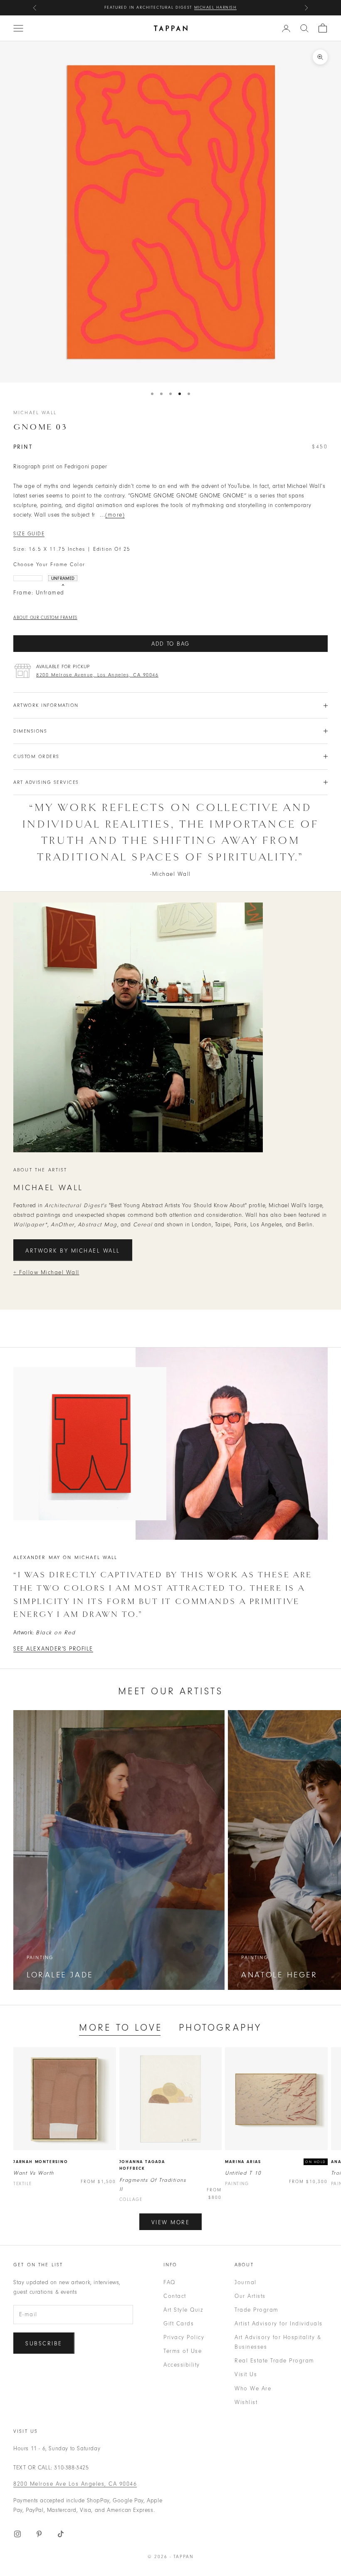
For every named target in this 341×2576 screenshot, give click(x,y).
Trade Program (257, 2310)
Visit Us (246, 2374)
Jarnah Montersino (41, 2162)
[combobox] (304, 28)
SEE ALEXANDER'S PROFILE (53, 1649)
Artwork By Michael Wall (73, 1251)
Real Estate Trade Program (274, 2361)
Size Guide (29, 534)
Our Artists (250, 2296)
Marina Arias (243, 2162)
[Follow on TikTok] (61, 2534)
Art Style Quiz (183, 2310)
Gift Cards (179, 2324)
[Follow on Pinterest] (39, 2534)
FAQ (169, 2282)
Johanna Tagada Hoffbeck (142, 2165)
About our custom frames (45, 618)
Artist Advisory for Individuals (279, 2324)
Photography (220, 2028)
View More (171, 2222)
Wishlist (246, 2402)
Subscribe (44, 2344)
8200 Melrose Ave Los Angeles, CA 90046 (75, 2484)
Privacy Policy (184, 2337)
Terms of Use (183, 2351)
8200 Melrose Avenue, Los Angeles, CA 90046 (97, 675)
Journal (246, 2282)
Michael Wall (35, 413)
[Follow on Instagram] (17, 2534)
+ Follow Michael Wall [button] (46, 1272)
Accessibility (182, 2365)
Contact (175, 2296)
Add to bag (170, 644)
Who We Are (253, 2388)
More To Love (121, 2028)
